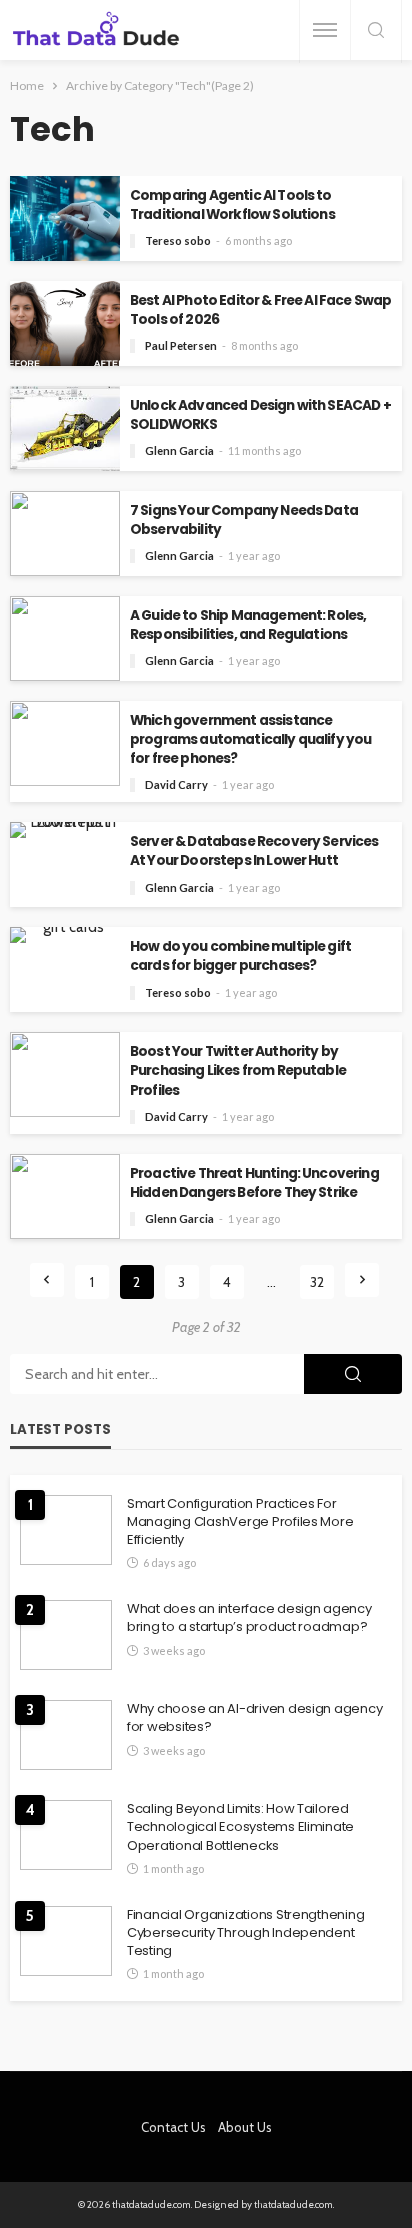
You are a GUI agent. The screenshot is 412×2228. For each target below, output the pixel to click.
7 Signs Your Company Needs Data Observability (244, 520)
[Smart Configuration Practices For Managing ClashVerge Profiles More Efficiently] (66, 1530)
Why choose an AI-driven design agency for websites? (254, 1718)
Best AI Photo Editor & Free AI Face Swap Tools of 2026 (260, 310)
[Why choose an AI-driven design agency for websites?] (66, 1735)
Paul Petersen (181, 345)
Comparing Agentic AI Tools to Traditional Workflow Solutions (232, 205)
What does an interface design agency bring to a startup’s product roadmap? (249, 1618)
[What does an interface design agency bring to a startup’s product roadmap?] (66, 1635)
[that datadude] (96, 30)
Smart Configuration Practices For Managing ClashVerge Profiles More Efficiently (240, 1522)
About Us (245, 2127)
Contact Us (173, 2127)
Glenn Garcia (179, 450)
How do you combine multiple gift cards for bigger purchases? (240, 956)
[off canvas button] (325, 30)
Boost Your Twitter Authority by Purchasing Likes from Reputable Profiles (238, 1070)
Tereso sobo (178, 240)
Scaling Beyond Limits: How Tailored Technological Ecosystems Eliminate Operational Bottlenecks (240, 1827)
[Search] (376, 31)
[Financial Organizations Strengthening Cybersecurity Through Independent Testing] (66, 1941)
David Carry (176, 784)
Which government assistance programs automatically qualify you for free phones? (250, 739)
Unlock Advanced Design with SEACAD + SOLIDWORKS (260, 415)
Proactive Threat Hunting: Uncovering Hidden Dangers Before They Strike (254, 1183)
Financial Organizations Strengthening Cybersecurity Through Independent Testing (245, 1933)
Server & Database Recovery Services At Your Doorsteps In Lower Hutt (254, 851)
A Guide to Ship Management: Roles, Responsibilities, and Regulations (248, 625)
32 (317, 1282)
